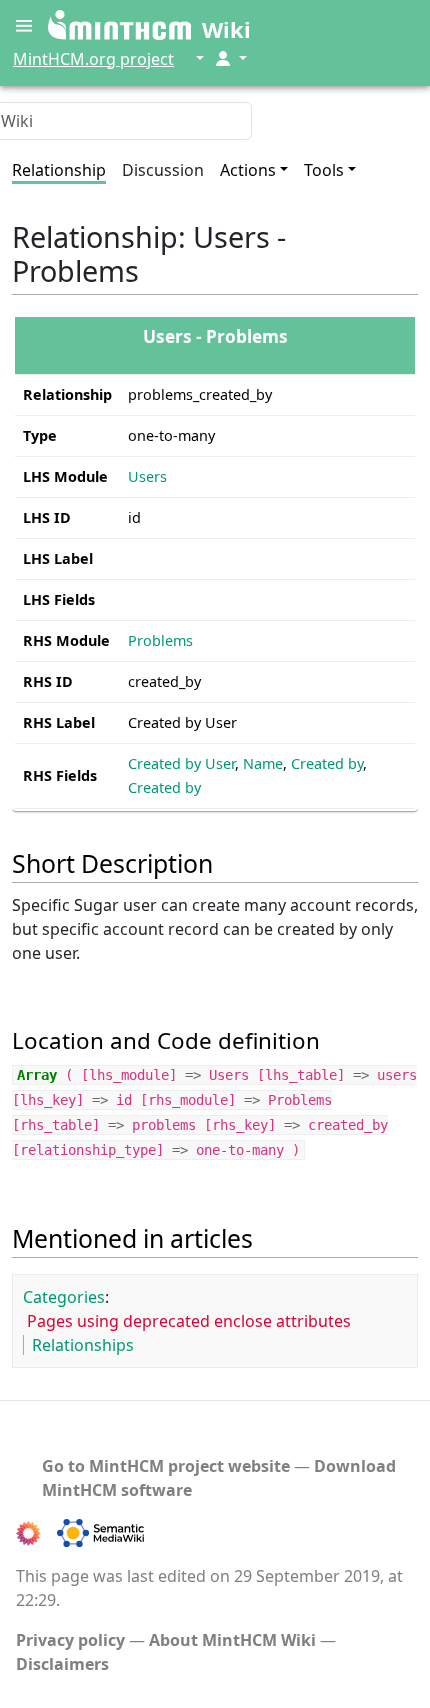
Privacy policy (70, 1640)
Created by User (181, 763)
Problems (160, 640)
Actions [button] (248, 170)
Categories (64, 1297)
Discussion (163, 170)
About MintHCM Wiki (232, 1640)
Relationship (59, 170)
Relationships (83, 1345)
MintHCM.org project (93, 59)
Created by (327, 763)
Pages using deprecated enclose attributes (189, 1321)
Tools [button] (324, 170)
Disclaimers (62, 1664)
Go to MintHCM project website (166, 1466)
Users (147, 476)
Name (263, 763)
